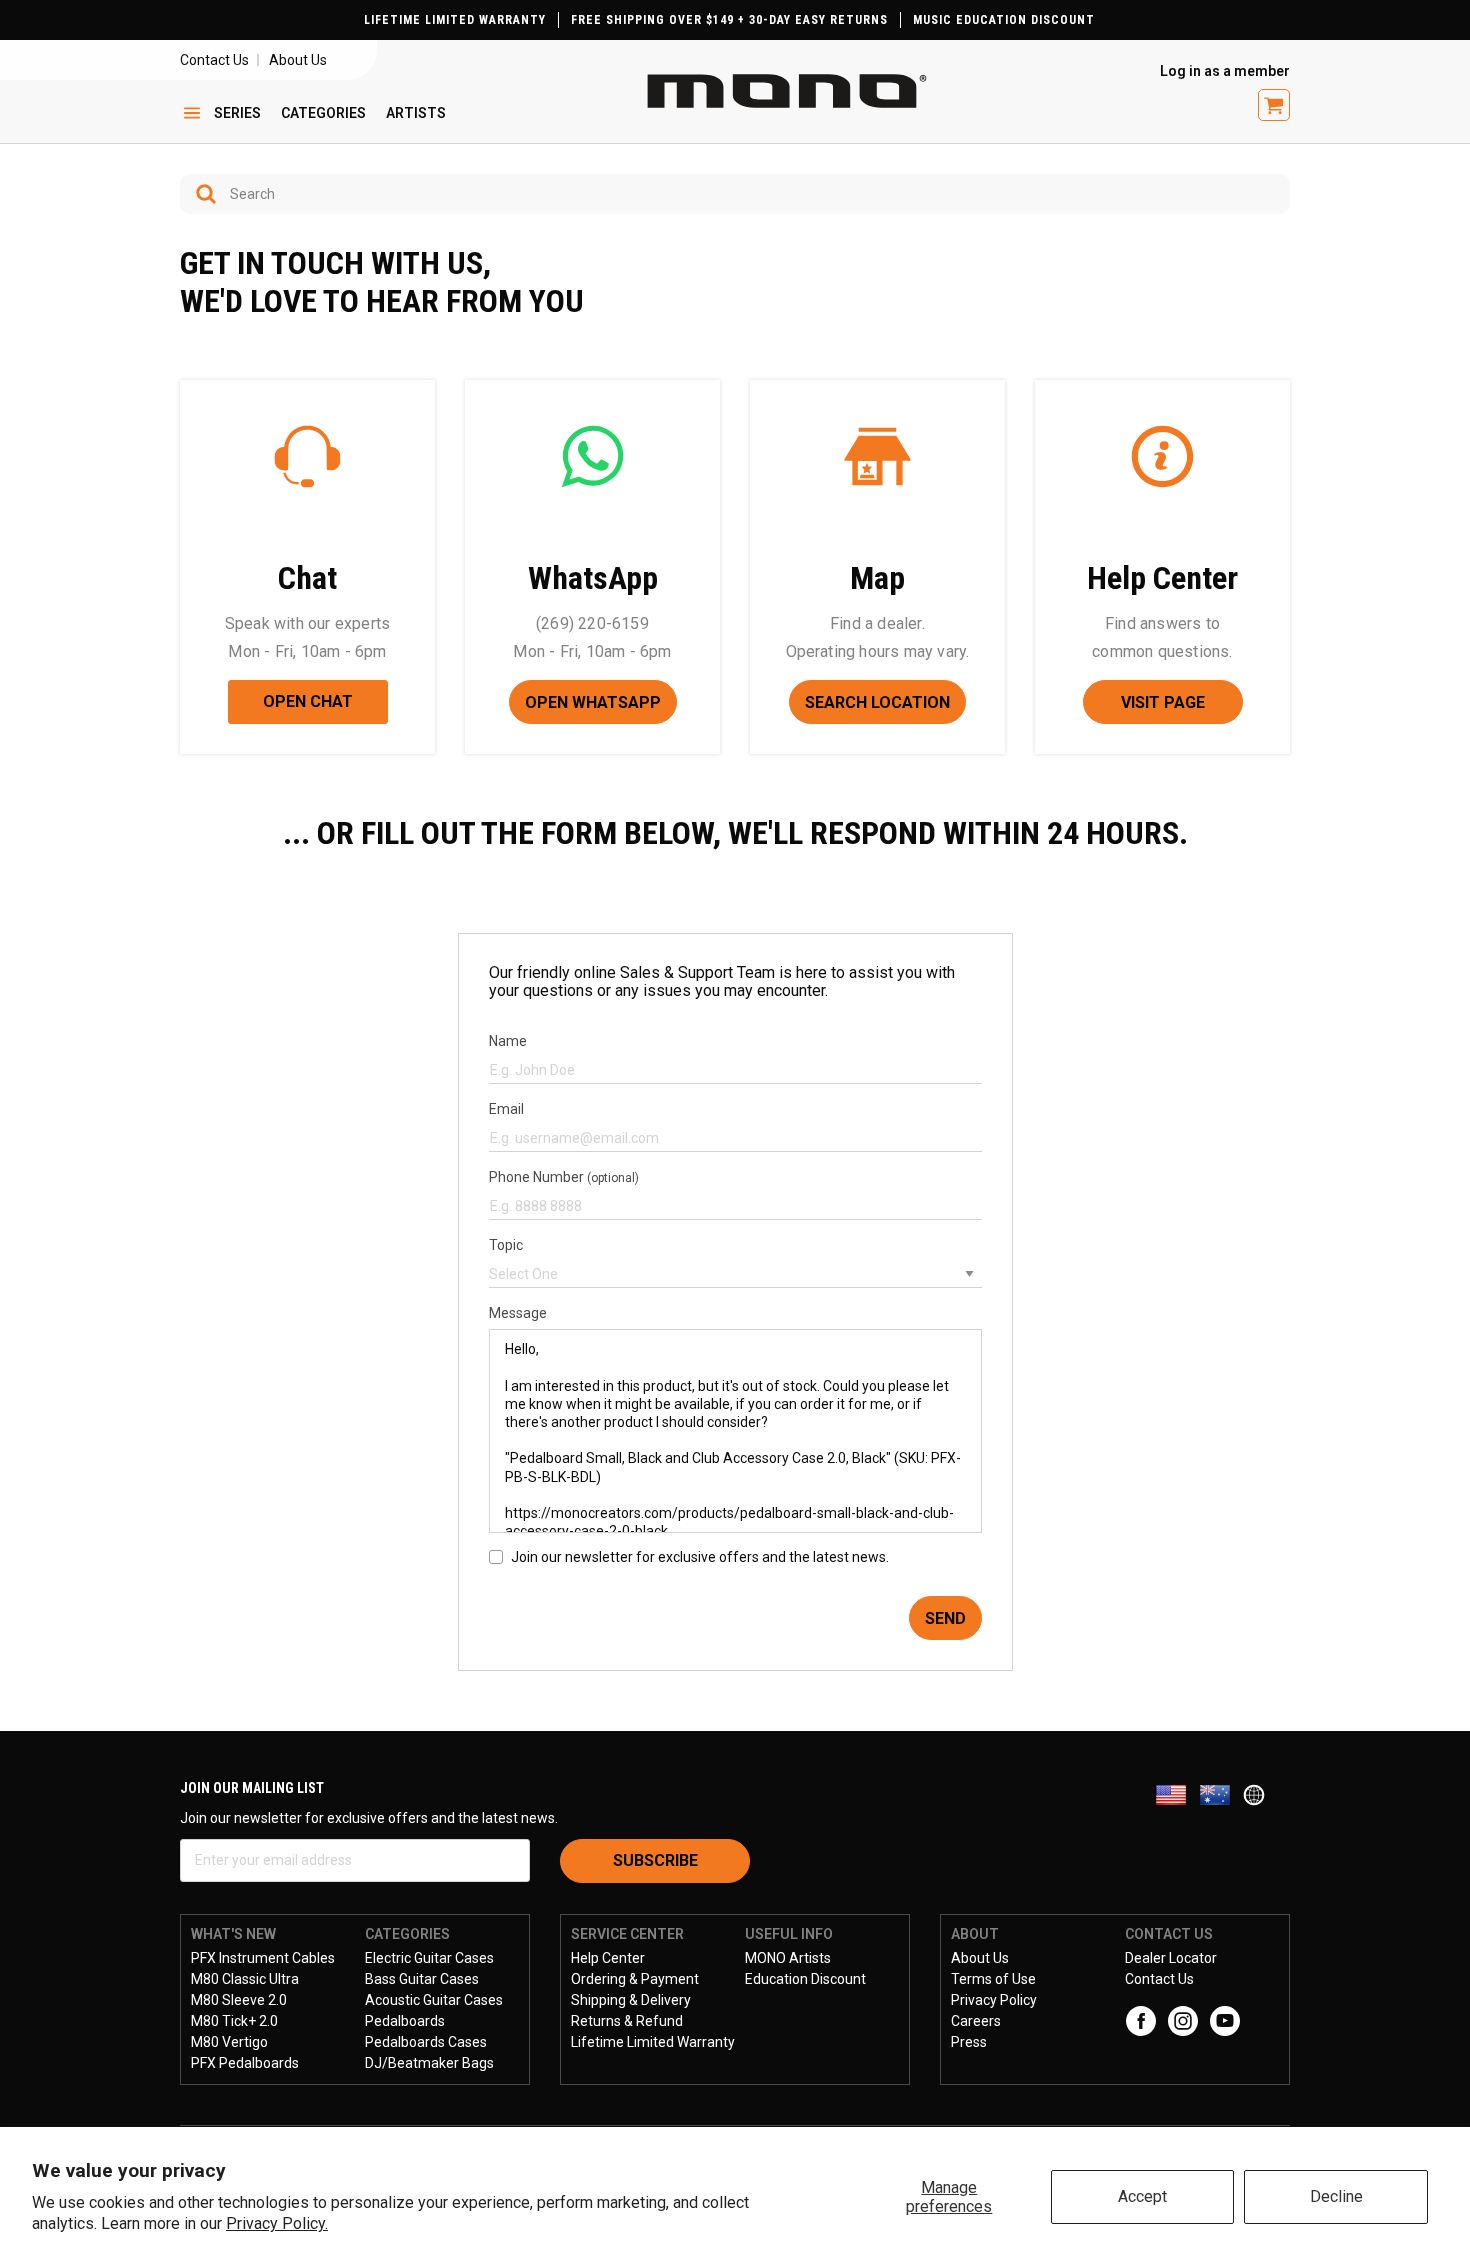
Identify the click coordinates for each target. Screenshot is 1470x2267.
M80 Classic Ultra (245, 1979)
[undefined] (199, 194)
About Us (298, 60)
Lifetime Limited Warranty (653, 2042)
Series (237, 113)
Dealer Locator (1171, 1958)
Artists (416, 113)
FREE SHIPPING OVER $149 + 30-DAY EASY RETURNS (729, 20)
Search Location (877, 702)
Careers (976, 2021)
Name (508, 1041)
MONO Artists (788, 1958)
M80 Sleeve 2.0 (239, 2000)
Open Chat (308, 701)
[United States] (1177, 1794)
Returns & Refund (627, 2021)
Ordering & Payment (635, 1979)
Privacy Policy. (277, 2223)
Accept (1142, 2196)
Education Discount (805, 1979)
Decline (1336, 2196)
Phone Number (564, 1177)
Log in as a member (1225, 71)
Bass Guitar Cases (422, 1979)
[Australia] (1221, 1794)
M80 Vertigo (229, 2042)
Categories (323, 113)
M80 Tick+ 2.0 (234, 2021)
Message (518, 1313)
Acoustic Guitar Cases (434, 2000)
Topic (506, 1245)
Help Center (608, 1958)
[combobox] (735, 194)
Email (506, 1109)
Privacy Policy (994, 2000)
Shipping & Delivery (631, 2000)
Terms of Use (993, 1979)
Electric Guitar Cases (429, 1958)
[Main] (787, 91)
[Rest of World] (1259, 1794)
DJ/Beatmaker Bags (429, 2063)
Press (969, 2042)
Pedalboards (405, 2021)
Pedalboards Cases (426, 2042)
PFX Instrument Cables (263, 1958)
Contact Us (214, 60)
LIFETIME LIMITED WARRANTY (455, 20)
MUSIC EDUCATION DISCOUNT (1004, 20)
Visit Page (1163, 702)
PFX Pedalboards (245, 2063)
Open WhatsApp (593, 702)
